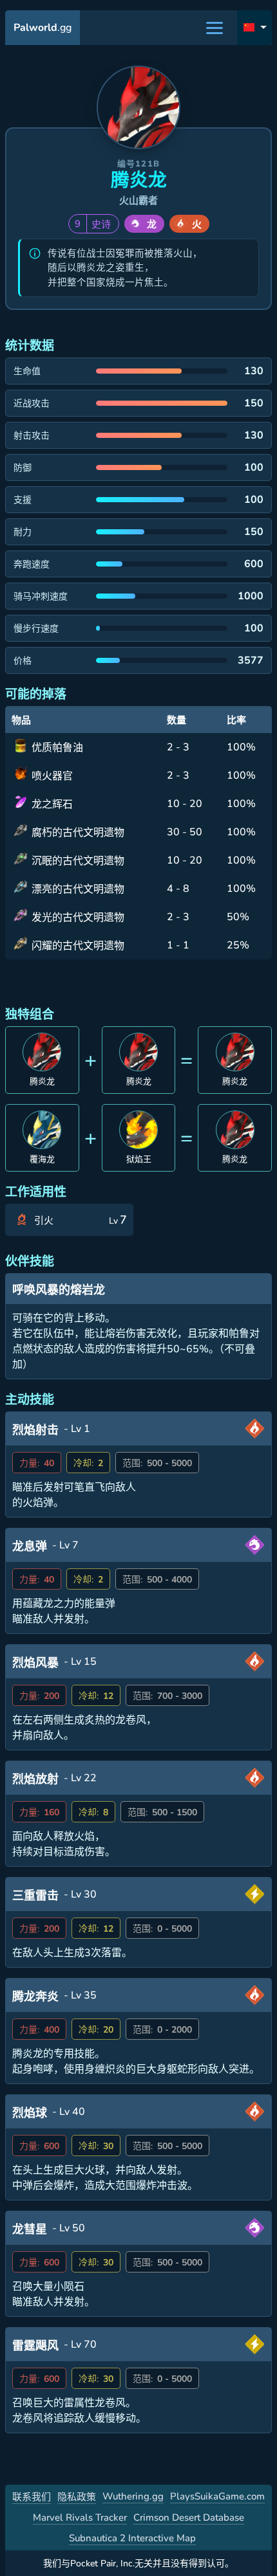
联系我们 (32, 2497)
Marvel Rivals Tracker (80, 2517)
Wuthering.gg (133, 2496)
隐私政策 (77, 2497)
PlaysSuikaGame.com (217, 2496)
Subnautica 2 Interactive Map (132, 2538)
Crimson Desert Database (189, 2517)
